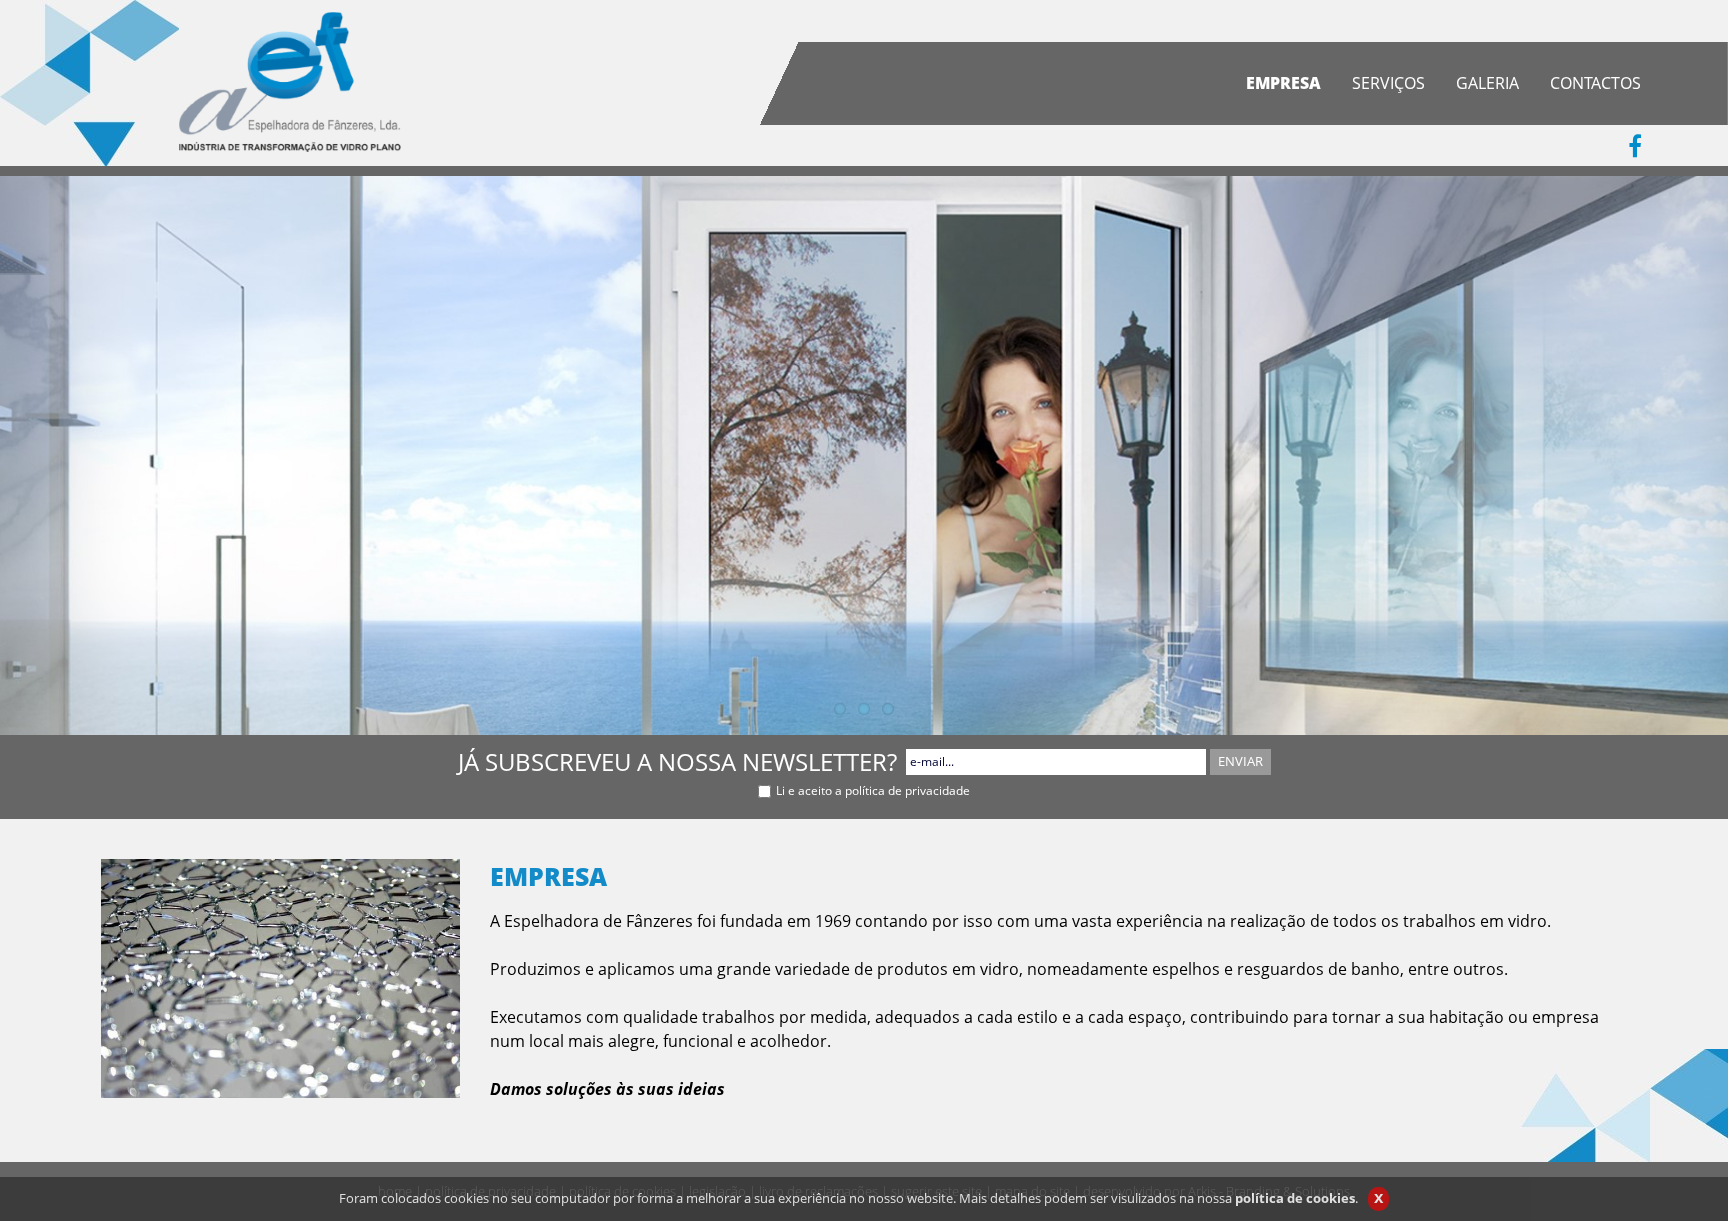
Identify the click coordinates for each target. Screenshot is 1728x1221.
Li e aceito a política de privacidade (873, 790)
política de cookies (1295, 1198)
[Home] (290, 80)
